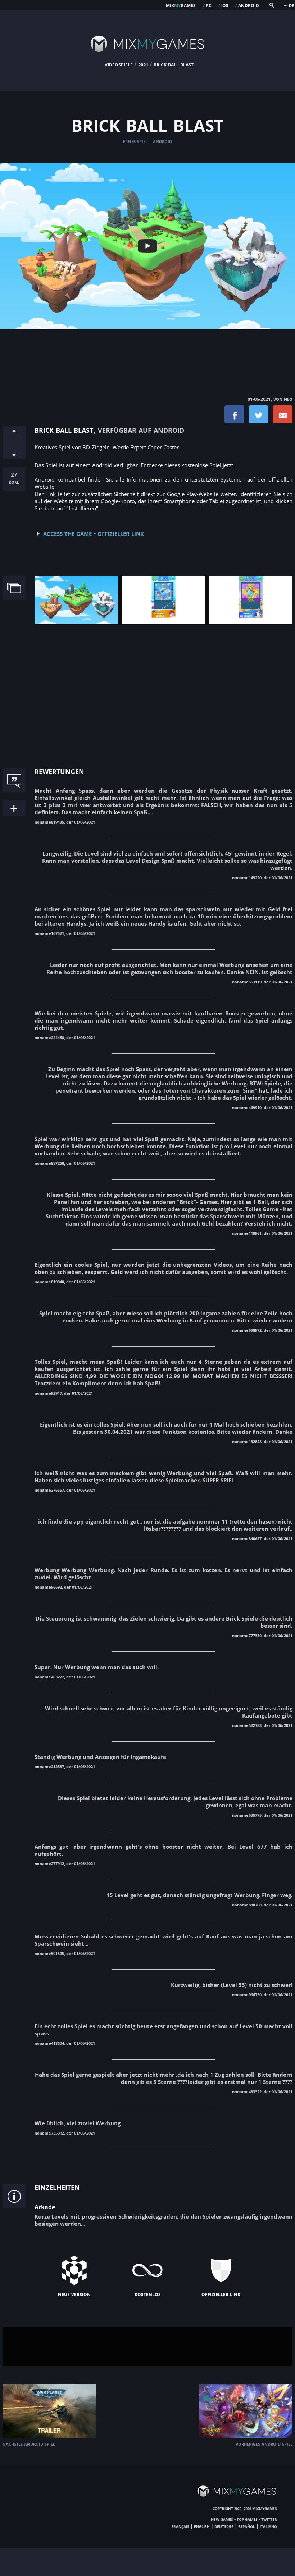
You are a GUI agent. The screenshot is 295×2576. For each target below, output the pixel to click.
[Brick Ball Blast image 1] (76, 621)
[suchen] (271, 7)
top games (247, 2519)
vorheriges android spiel (264, 2444)
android (249, 5)
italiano (268, 2526)
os (225, 5)
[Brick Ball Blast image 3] (251, 621)
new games (222, 2519)
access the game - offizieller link (94, 533)
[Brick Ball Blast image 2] (163, 621)
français (180, 2526)
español (247, 2526)
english (202, 2526)
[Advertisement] (147, 356)
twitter (269, 2519)
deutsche (224, 2526)
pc (209, 5)
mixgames (181, 5)
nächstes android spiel (29, 2444)
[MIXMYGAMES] (147, 58)
